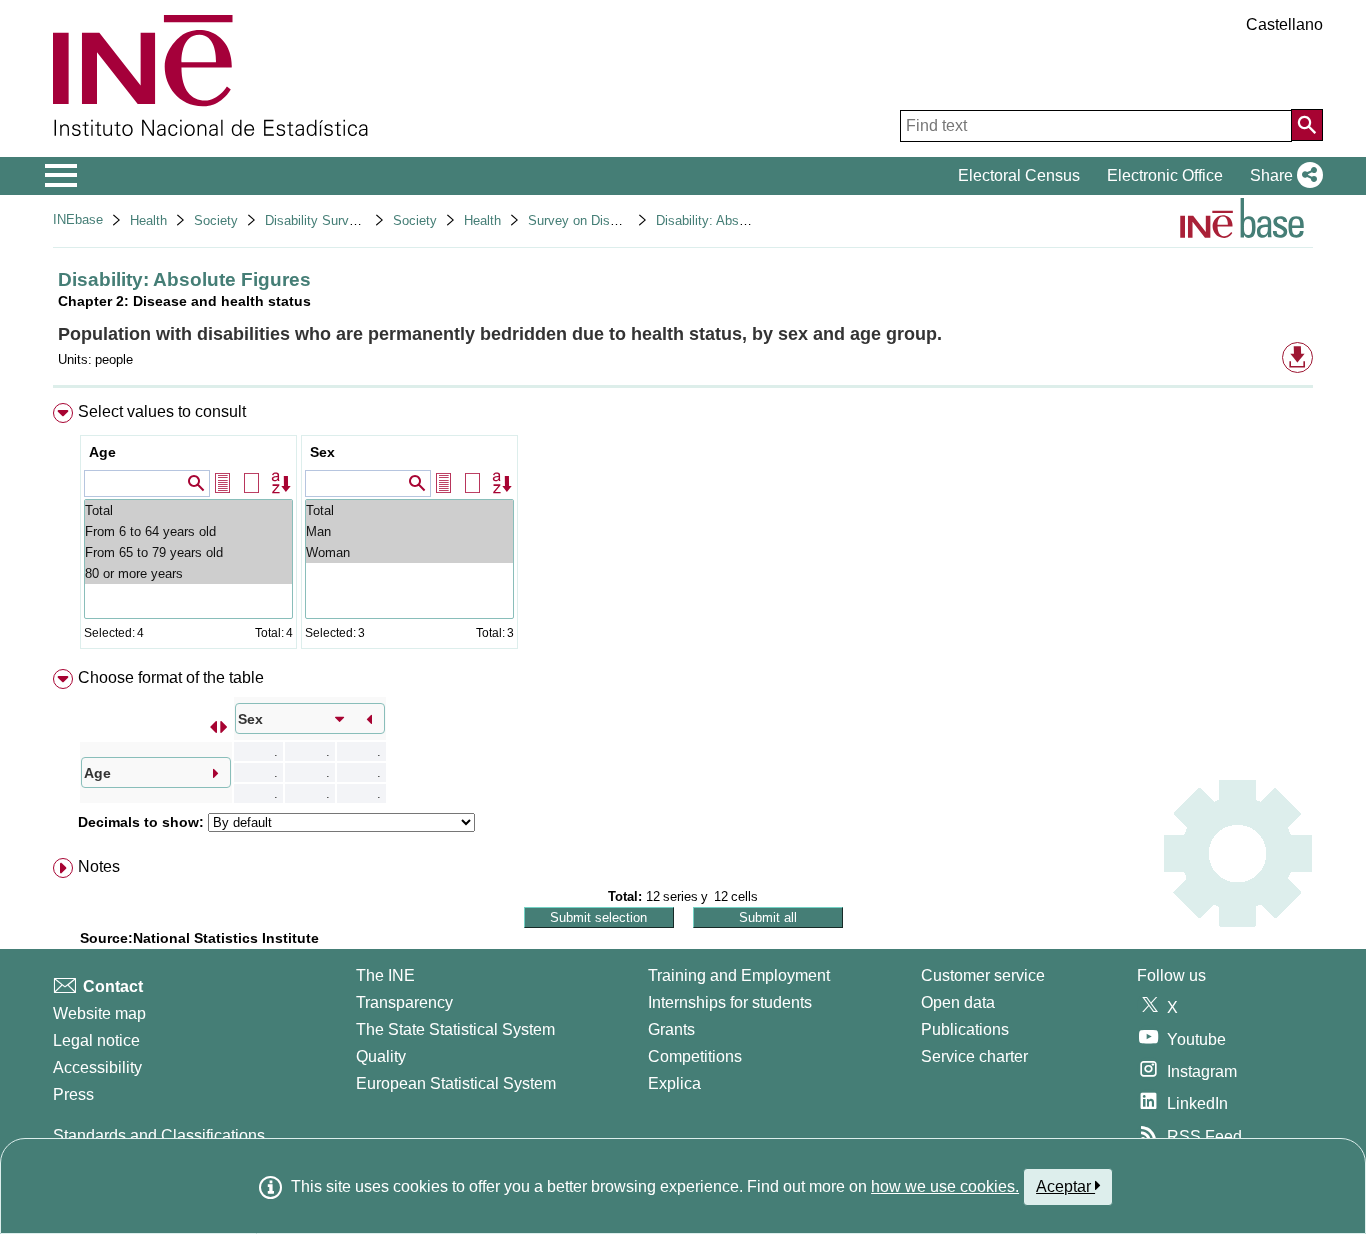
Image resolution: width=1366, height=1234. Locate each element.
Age (102, 452)
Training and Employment (739, 975)
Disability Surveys (317, 220)
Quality (381, 1056)
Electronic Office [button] (1165, 175)
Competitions (695, 1056)
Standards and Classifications (159, 1135)
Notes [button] (99, 866)
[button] (1282, 176)
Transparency (404, 1002)
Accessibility (97, 1067)
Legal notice (96, 1040)
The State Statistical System (455, 1029)
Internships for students (730, 1002)
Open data (958, 1002)
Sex (322, 452)
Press (73, 1094)
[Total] (188, 510)
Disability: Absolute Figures (735, 220)
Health (148, 220)
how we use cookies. (945, 1186)
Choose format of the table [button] (171, 677)
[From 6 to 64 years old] (188, 531)
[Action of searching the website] (1307, 125)
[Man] (409, 531)
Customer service (983, 975)
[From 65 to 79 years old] (188, 552)
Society (216, 220)
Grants (671, 1029)
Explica (674, 1083)
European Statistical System (456, 1083)
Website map (99, 1013)
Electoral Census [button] (1019, 175)
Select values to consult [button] (162, 411)
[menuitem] (683, 530)
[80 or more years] (188, 573)
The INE (385, 975)
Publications (965, 1029)
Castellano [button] (1284, 24)
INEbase (78, 219)
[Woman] (409, 552)
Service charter (974, 1056)
